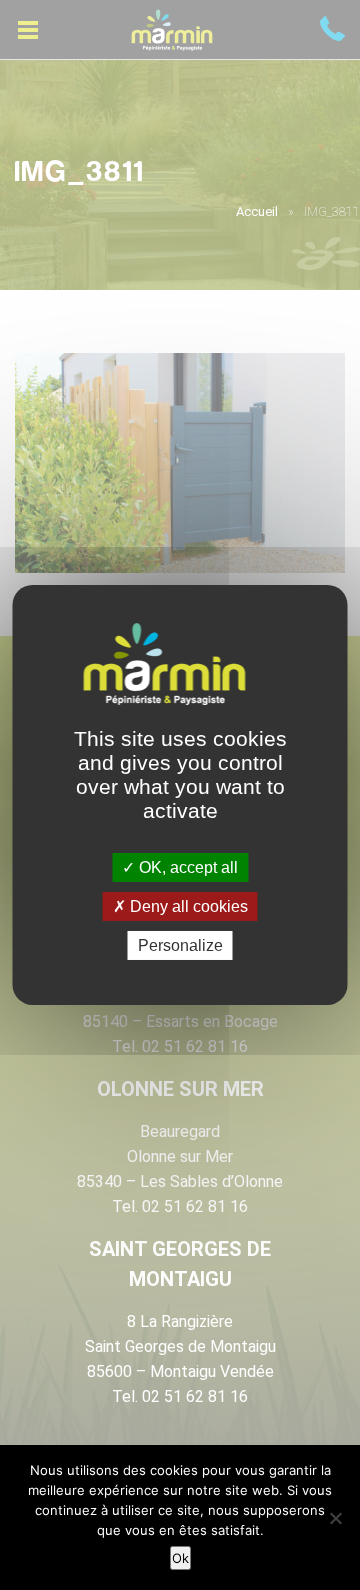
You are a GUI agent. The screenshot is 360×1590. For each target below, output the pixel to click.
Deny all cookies (187, 906)
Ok (180, 1558)
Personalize (180, 945)
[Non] (335, 1518)
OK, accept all (186, 866)
